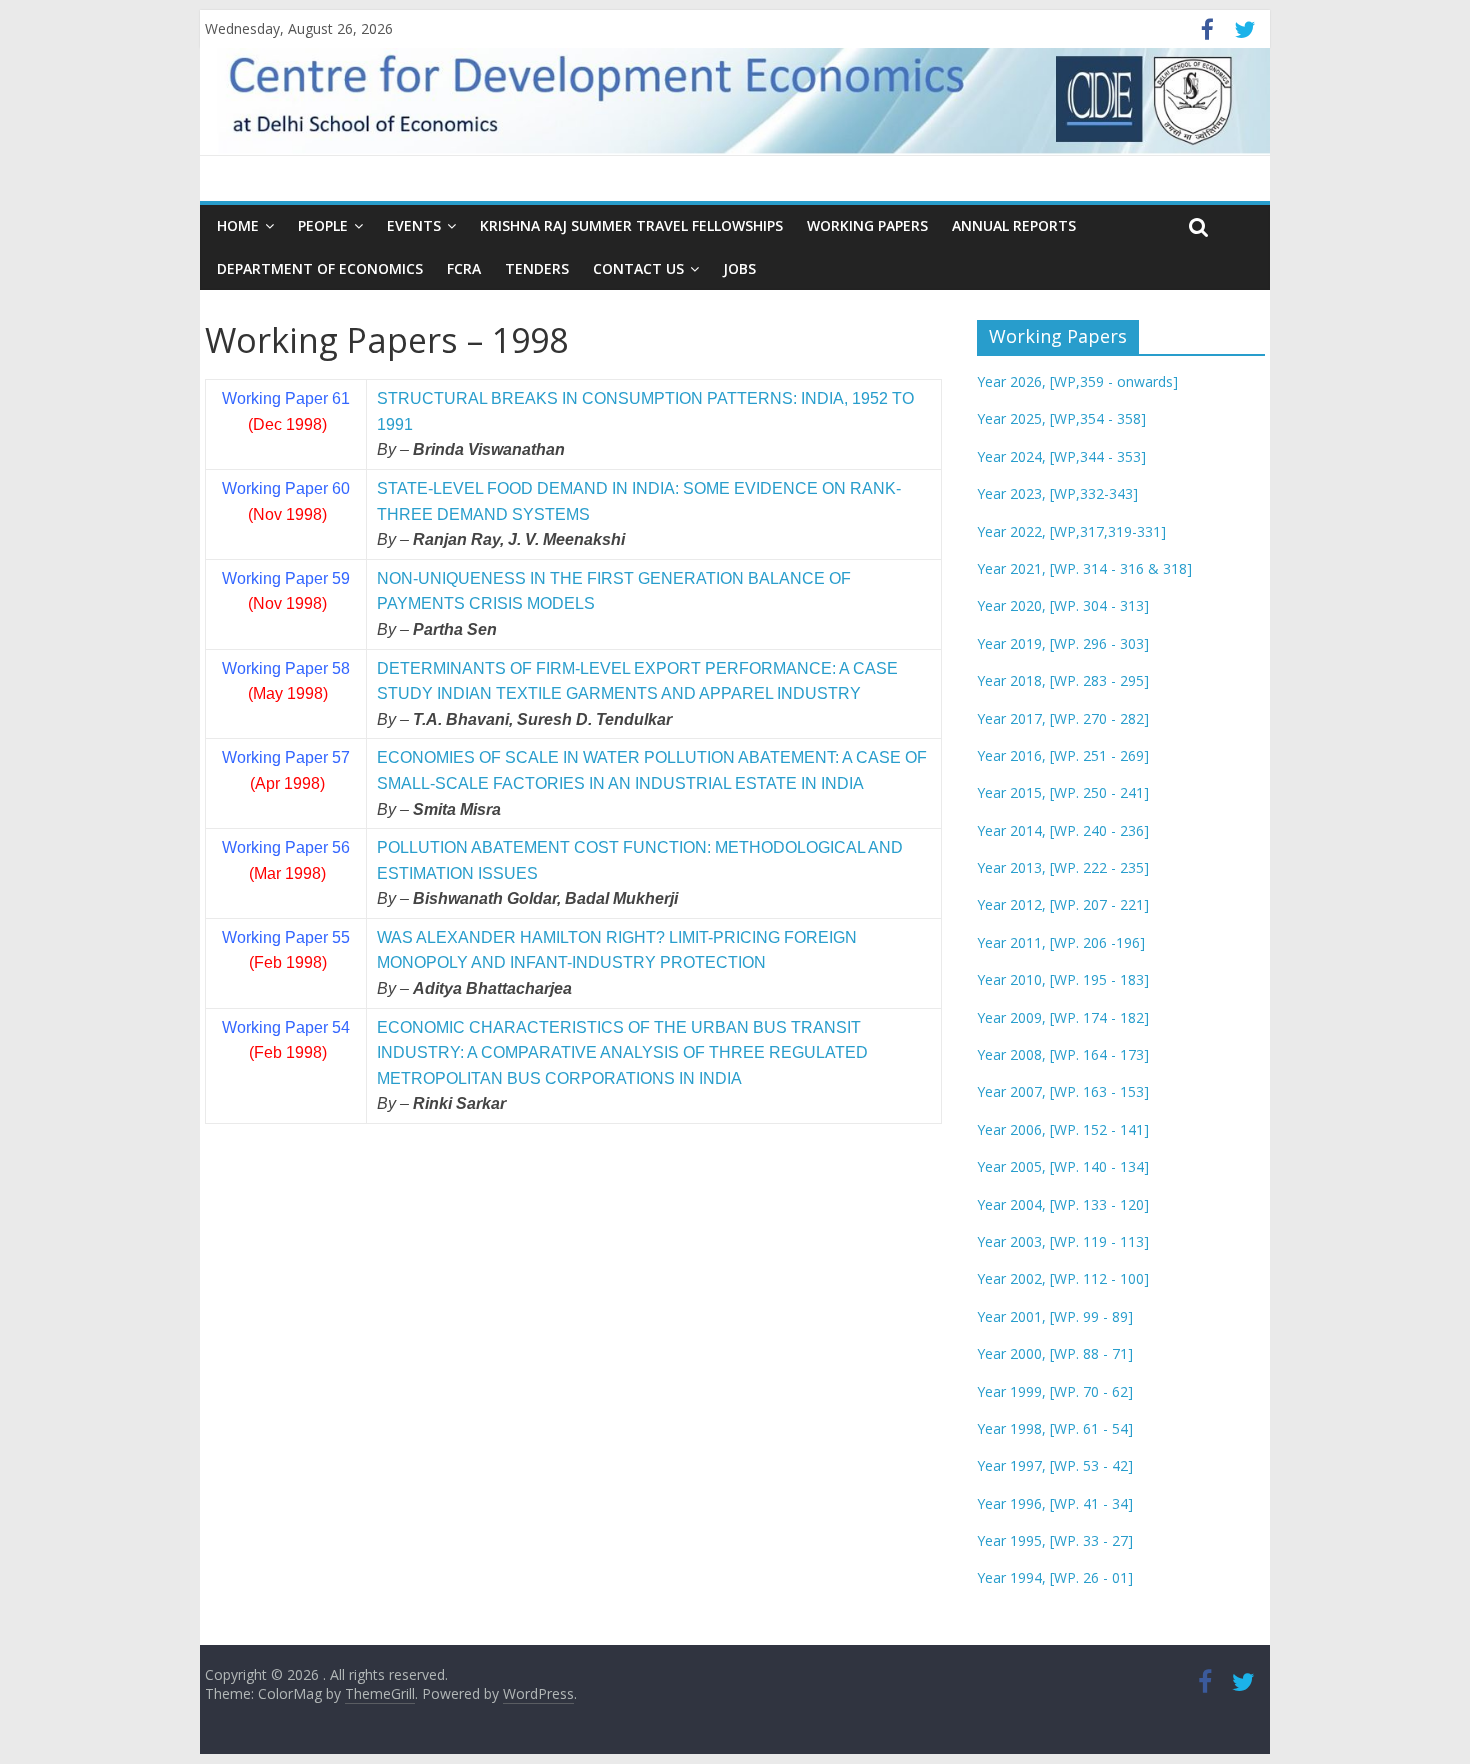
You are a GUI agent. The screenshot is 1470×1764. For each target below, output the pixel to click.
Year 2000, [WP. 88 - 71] (1055, 1353)
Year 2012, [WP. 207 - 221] (1063, 904)
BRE (506, 398)
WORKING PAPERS (867, 225)
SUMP (641, 398)
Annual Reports (1014, 225)
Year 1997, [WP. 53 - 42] (1055, 1465)
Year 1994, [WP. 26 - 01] (1055, 1577)
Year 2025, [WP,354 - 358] (1061, 418)
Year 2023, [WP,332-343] (1057, 493)
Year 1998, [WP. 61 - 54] (1055, 1428)
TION (684, 398)
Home (238, 225)
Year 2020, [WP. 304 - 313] (1063, 605)
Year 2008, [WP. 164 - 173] (1063, 1054)
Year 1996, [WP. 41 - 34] (1055, 1503)
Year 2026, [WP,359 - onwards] (1077, 381)
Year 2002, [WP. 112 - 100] (1063, 1278)
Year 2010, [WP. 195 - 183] (1063, 979)
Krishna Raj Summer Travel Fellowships (631, 225)
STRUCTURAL (432, 398)
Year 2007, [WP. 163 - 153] (1063, 1091)
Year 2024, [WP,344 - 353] (1061, 456)
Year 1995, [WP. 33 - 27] (1055, 1540)
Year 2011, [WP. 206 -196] (1061, 942)
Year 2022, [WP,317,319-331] (1071, 531)
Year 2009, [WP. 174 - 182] (1063, 1017)
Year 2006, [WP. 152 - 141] (1063, 1129)
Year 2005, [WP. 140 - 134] (1063, 1166)
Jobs (739, 268)
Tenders (537, 268)
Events (414, 225)
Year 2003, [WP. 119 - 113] (1063, 1241)
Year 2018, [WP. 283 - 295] (1063, 680)
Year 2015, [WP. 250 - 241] (1063, 792)
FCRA (464, 268)
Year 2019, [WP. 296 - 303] (1063, 643)
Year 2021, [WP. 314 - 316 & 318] (1084, 568)
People (323, 225)
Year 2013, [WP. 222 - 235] (1063, 867)
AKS (541, 398)
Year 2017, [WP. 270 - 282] (1063, 718)
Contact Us (638, 268)
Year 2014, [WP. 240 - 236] (1063, 830)
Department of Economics (320, 268)
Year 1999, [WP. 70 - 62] (1055, 1391)
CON (598, 398)
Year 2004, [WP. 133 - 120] (1063, 1204)
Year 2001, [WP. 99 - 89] (1055, 1316)
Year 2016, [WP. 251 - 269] (1063, 755)
